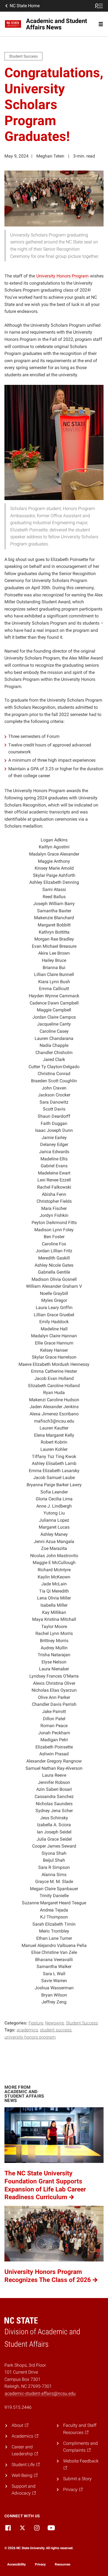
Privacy (40, 2564)
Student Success (82, 2023)
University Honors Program (30, 2037)
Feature (36, 2023)
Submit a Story (77, 2479)
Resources (63, 2564)
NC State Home (25, 6)
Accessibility (16, 2564)
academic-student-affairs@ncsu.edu (40, 2393)
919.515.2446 (18, 2407)
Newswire (55, 2023)
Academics (27, 2030)
